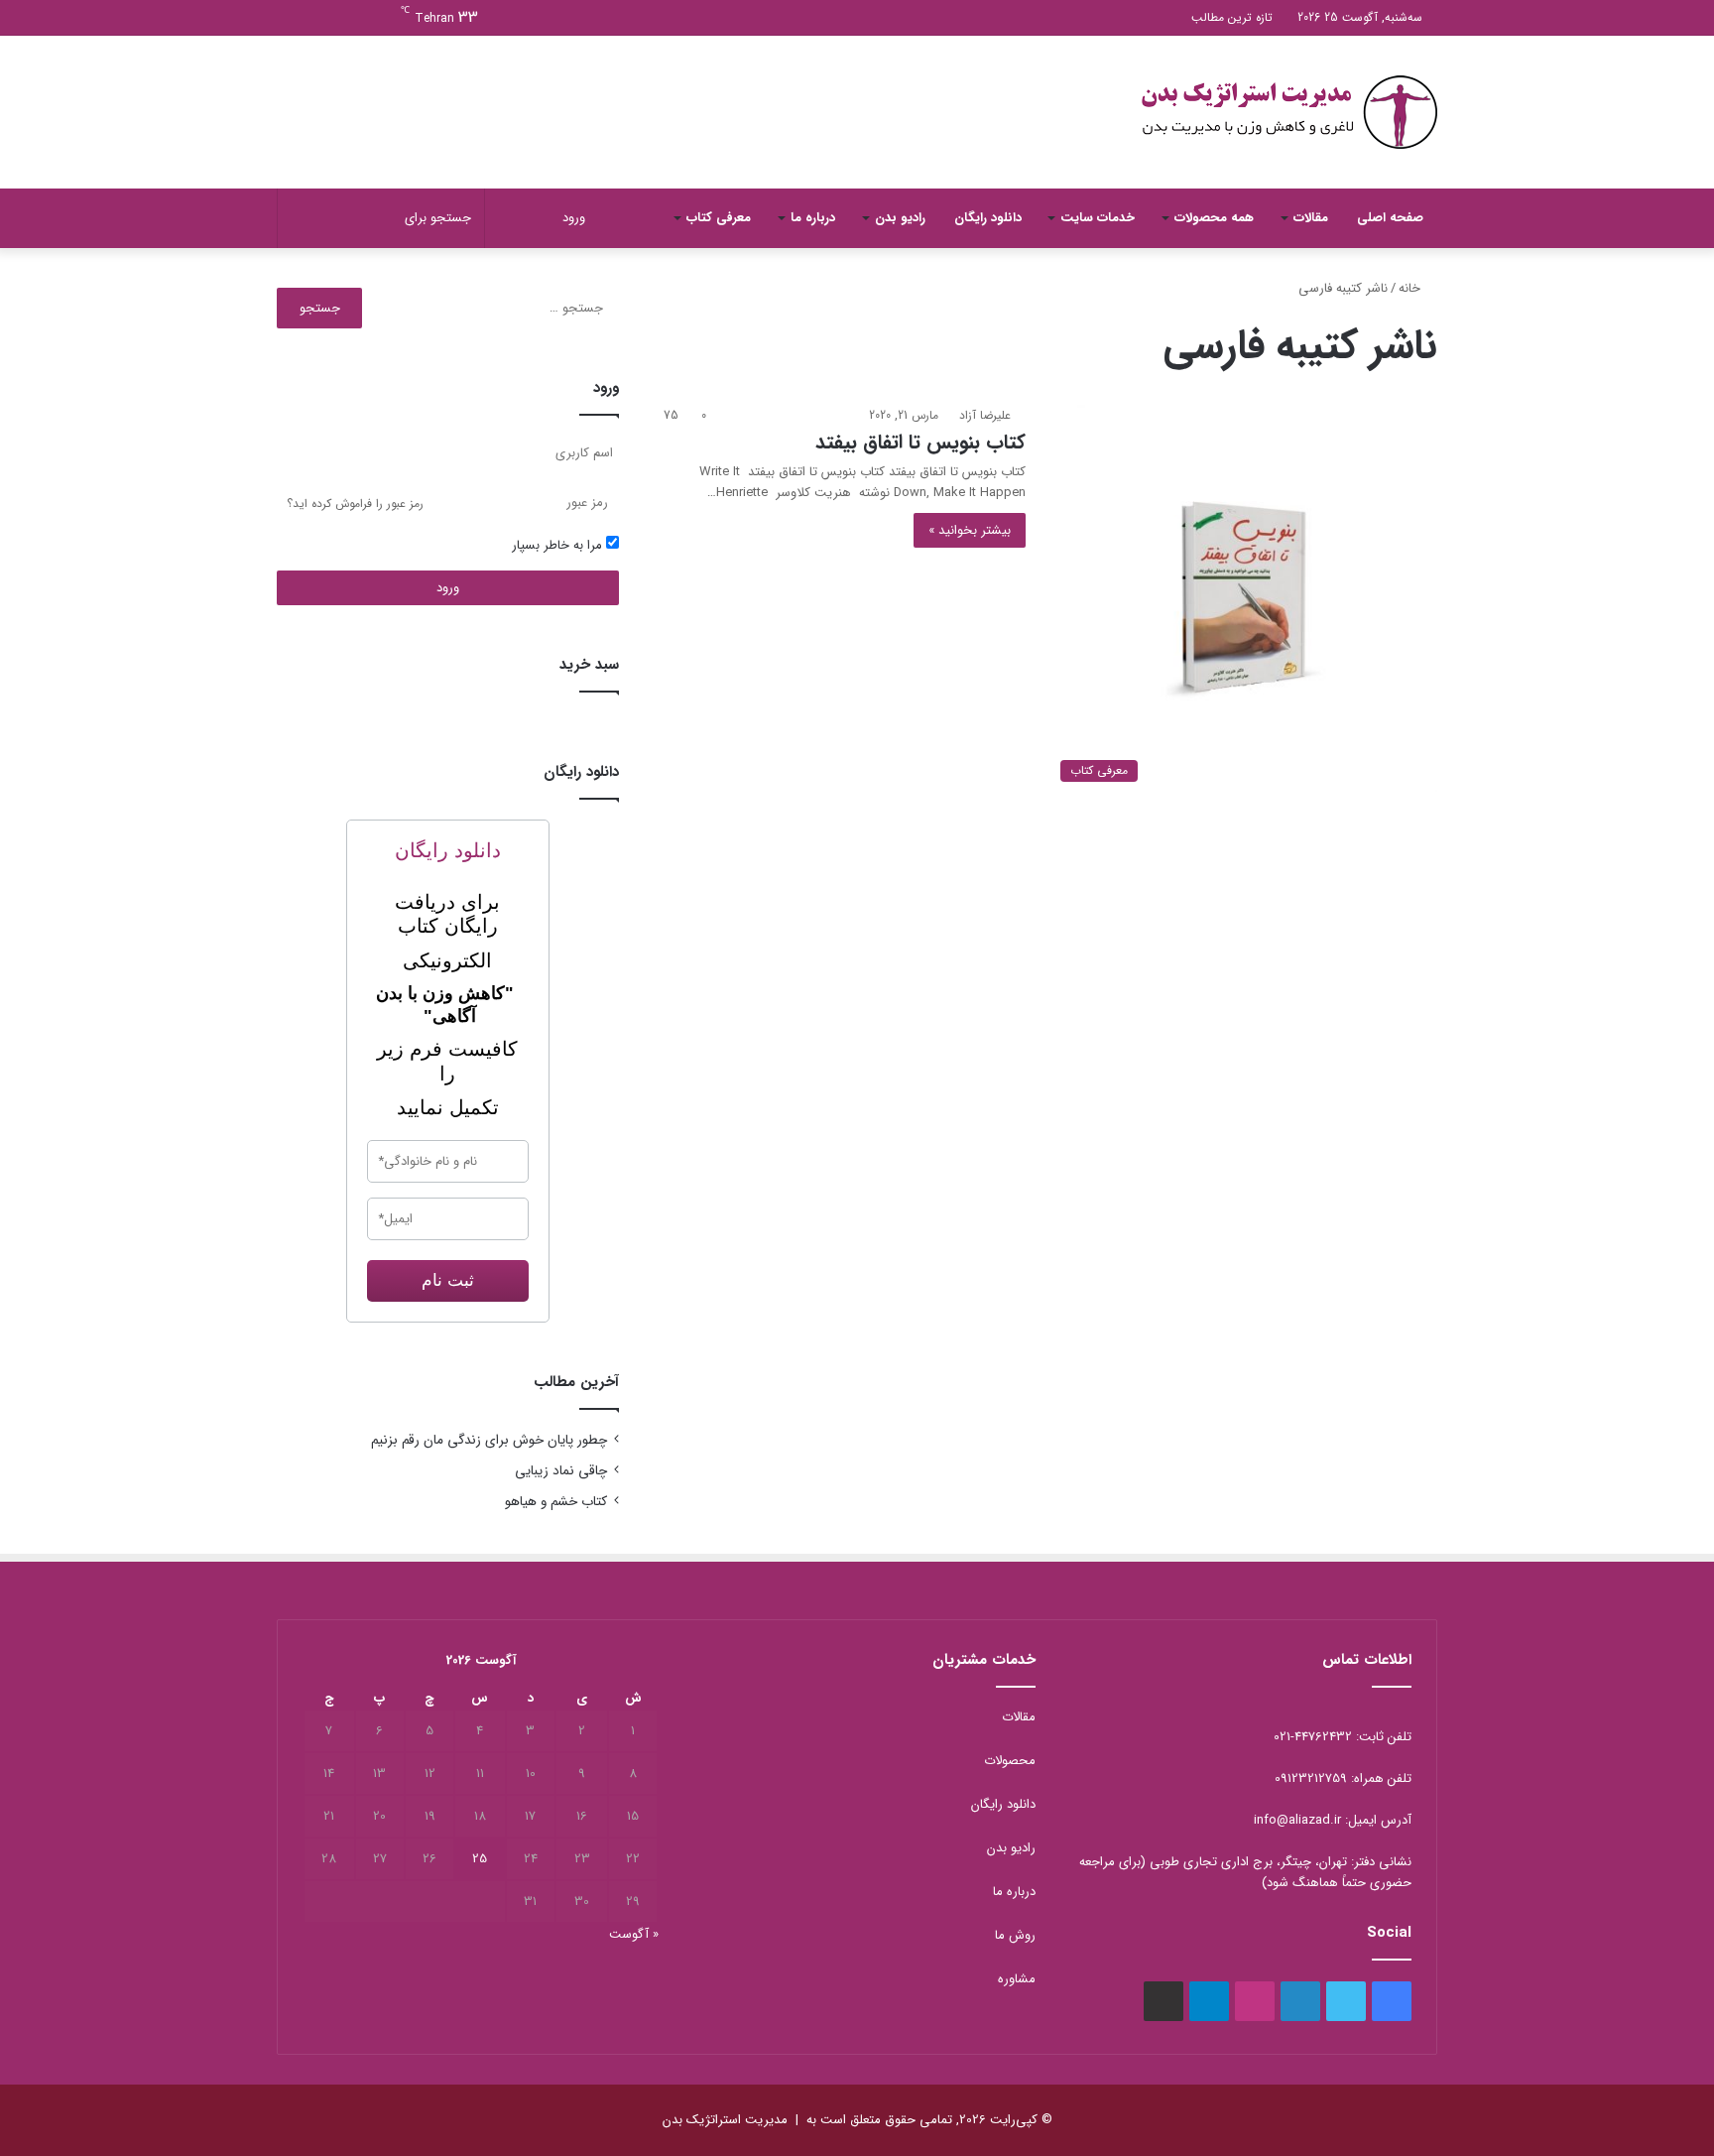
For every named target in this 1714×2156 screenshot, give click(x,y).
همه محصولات (1214, 218)
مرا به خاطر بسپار (559, 545)
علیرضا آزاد (985, 415)
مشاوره (1017, 1979)
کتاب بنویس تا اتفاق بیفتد (920, 442)
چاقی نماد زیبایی (561, 1471)
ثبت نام (448, 1280)
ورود (448, 588)
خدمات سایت (1098, 218)
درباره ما (813, 218)
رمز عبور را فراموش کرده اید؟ (355, 504)
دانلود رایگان (988, 218)
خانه (1411, 288)
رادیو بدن (900, 218)
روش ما (1015, 1935)
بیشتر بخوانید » (970, 530)
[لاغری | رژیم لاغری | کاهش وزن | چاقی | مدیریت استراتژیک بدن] (1288, 112)
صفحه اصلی (1390, 218)
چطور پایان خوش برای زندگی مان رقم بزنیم (489, 1440)
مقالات (1311, 218)
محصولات (1010, 1761)
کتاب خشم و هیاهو (556, 1502)
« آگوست (634, 1934)
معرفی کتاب (719, 218)
